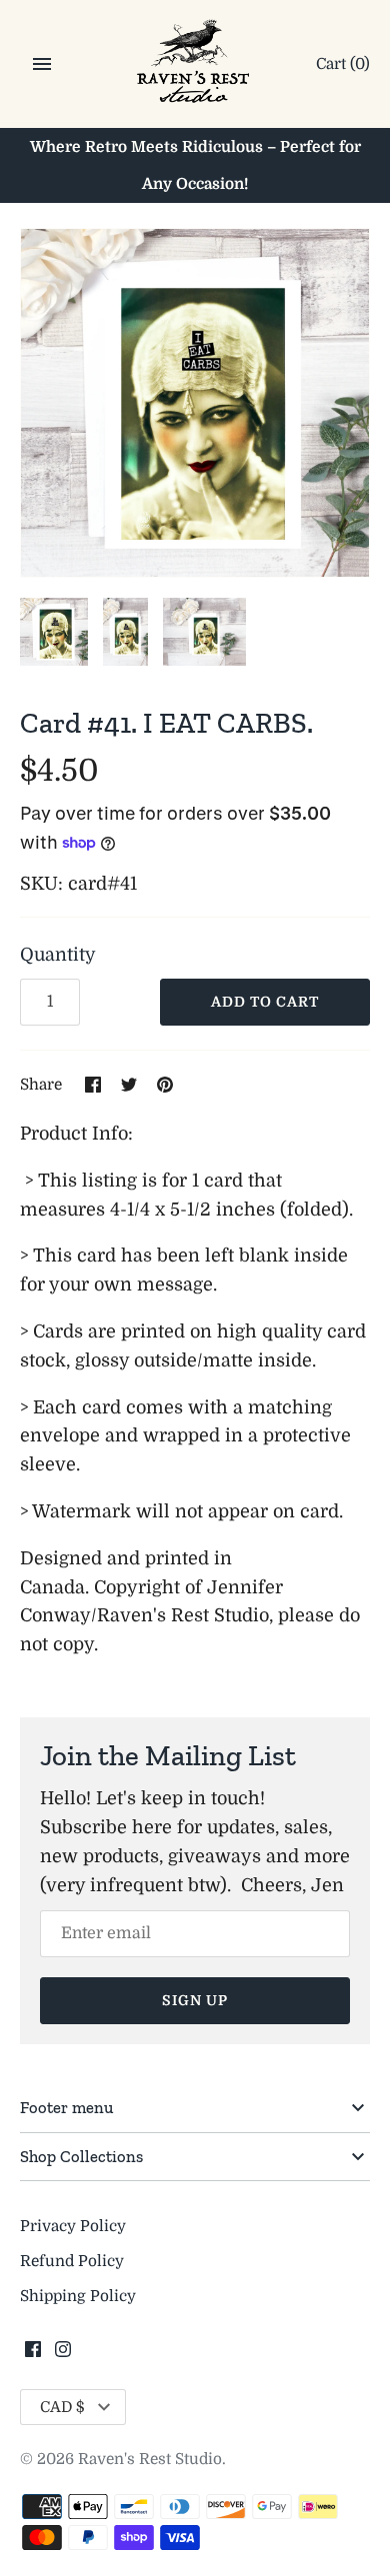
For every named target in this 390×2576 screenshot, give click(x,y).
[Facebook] (33, 2355)
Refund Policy (72, 2261)
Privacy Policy (73, 2226)
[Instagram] (63, 2355)
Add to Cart (265, 1002)
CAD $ (62, 2407)
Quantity (58, 955)
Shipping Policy (78, 2296)
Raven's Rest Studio (150, 2459)
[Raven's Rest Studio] (195, 65)
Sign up (195, 2000)
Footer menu (66, 2107)
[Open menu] (42, 64)
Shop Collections (81, 2156)
